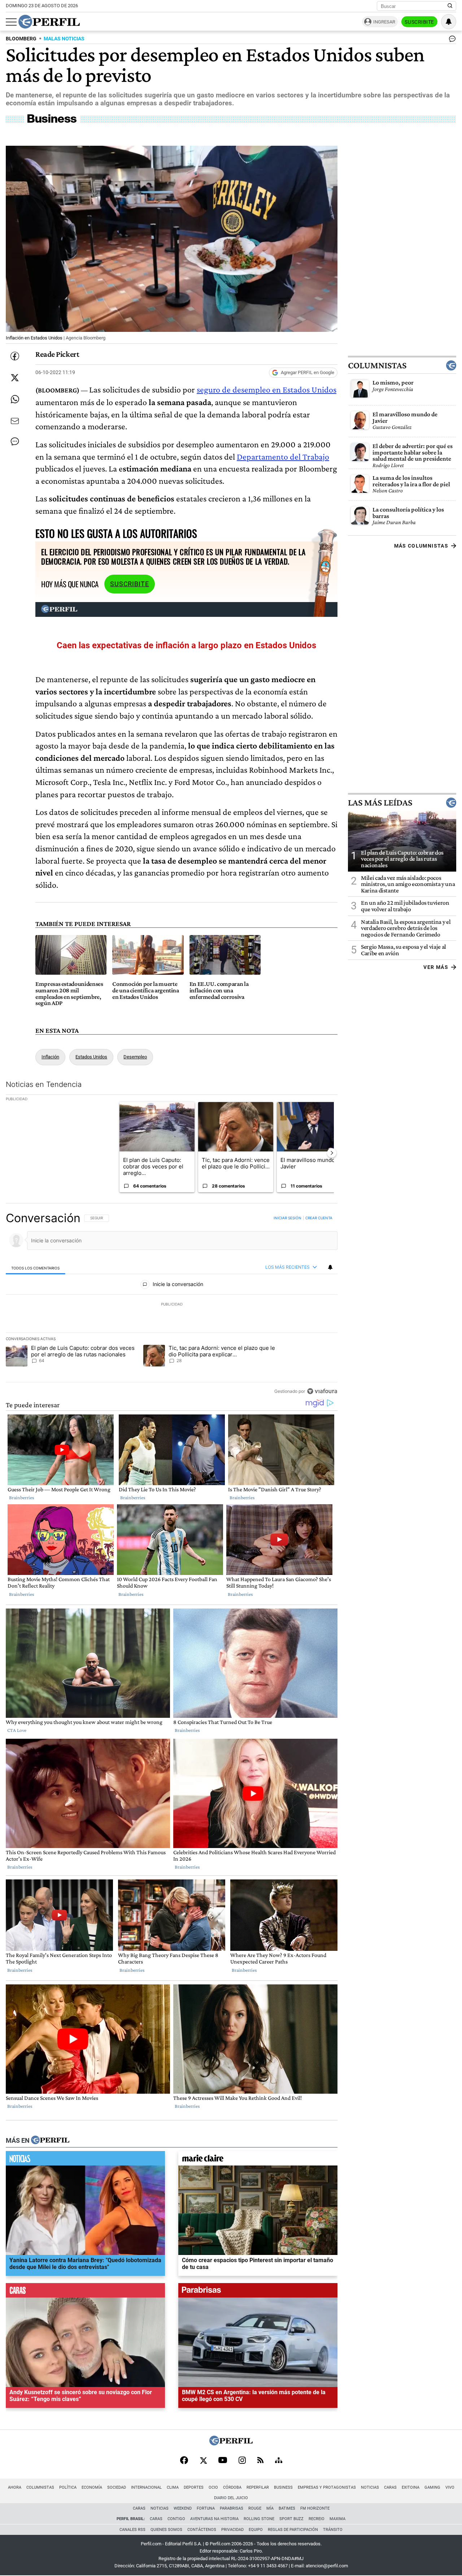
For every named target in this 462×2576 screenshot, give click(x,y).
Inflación (50, 1057)
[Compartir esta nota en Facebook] (15, 356)
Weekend (183, 2508)
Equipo (256, 2530)
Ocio (213, 2487)
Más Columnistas (421, 546)
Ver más (436, 967)
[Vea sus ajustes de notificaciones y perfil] (449, 22)
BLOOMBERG (21, 39)
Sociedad (117, 2487)
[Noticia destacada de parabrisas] (258, 2292)
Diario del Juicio (231, 2498)
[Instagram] (242, 2461)
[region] (172, 1304)
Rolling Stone (259, 2519)
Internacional (146, 2487)
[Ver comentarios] (451, 40)
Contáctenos (202, 2530)
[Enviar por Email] (15, 421)
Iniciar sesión (287, 1218)
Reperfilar (258, 2487)
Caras (390, 2487)
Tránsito (333, 2530)
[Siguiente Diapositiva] (332, 1153)
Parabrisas (232, 2508)
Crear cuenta (319, 1218)
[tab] (36, 1267)
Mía (270, 2508)
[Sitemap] (279, 2461)
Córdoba (232, 2487)
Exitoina (411, 2487)
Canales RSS (132, 2530)
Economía (92, 2487)
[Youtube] (223, 2461)
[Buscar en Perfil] (450, 6)
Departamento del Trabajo (283, 457)
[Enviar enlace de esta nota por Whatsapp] (15, 399)
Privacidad (232, 2530)
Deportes (194, 2487)
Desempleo (135, 1057)
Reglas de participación (293, 2530)
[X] (203, 2461)
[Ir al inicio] (49, 22)
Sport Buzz (291, 2519)
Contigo (176, 2519)
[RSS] (260, 2461)
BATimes (287, 2508)
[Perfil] (50, 2140)
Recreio (317, 2519)
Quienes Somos (166, 2530)
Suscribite (419, 22)
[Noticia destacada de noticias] (85, 2160)
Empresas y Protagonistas (327, 2487)
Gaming (432, 2487)
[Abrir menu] (11, 22)
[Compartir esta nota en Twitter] (15, 378)
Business (283, 2487)
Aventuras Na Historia (214, 2519)
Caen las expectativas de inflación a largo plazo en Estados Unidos (186, 645)
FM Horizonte (315, 2508)
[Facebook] (184, 2461)
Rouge (255, 2508)
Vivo (450, 2487)
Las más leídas (380, 802)
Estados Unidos (91, 1057)
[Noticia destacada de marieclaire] (258, 2160)
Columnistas (377, 365)
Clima (173, 2487)
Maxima (337, 2519)
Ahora (15, 2487)
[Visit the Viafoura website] (322, 1391)
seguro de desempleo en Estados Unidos (267, 389)
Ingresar (384, 22)
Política (68, 2487)
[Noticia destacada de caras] (85, 2292)
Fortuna (206, 2508)
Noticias (370, 2487)
